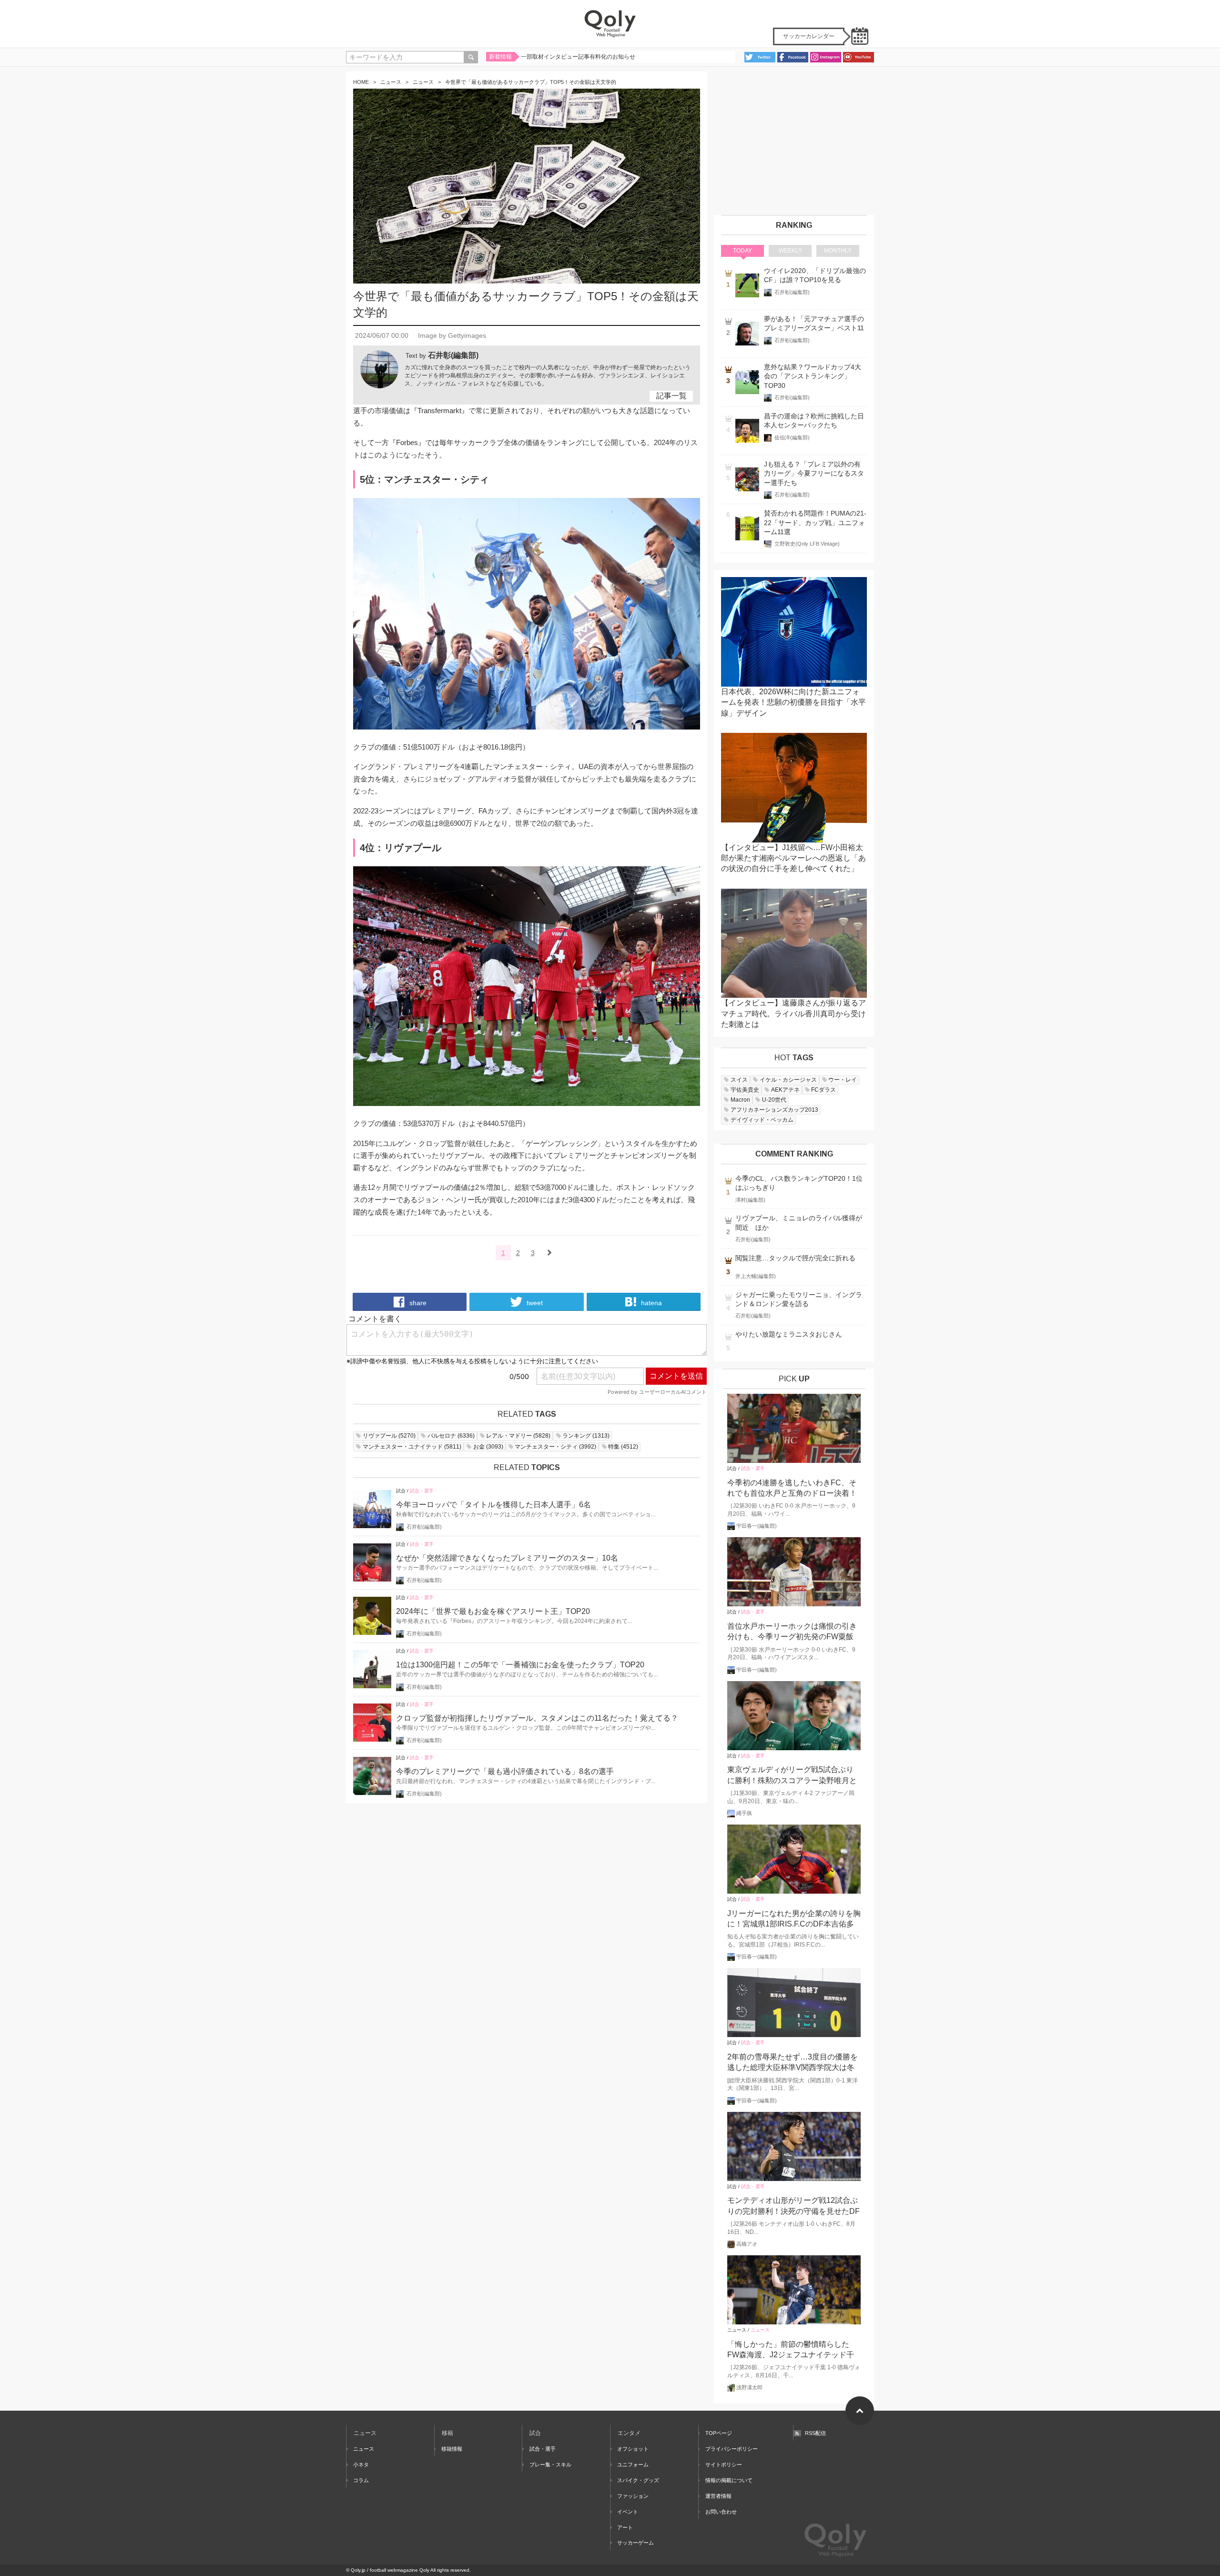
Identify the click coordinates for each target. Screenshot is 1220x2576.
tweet (534, 1303)
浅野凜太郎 (749, 2387)
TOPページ (719, 2433)
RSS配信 (815, 2433)
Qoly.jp (358, 2570)
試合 (401, 1491)
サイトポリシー (724, 2464)
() (389, 1436)
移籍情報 (452, 2449)
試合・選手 (422, 1491)
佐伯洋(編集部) (792, 437)
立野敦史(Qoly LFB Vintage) (807, 544)
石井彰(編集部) (453, 355)
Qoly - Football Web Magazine (610, 24)
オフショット (633, 2449)
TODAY (742, 251)
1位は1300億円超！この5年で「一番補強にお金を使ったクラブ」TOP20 (520, 1665)
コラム (361, 2480)
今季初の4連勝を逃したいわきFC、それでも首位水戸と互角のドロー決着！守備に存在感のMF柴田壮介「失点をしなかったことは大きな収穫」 (794, 1489)
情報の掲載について (729, 2480)
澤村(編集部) (750, 1200)
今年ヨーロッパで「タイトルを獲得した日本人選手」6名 (493, 1505)
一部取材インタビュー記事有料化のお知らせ (578, 57)
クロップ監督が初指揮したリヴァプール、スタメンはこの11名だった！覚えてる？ (537, 1718)
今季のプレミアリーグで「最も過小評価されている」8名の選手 (505, 1771)
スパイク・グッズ (638, 2480)
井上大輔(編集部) (756, 1276)
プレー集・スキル (550, 2464)
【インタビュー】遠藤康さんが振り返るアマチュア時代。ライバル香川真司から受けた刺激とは (793, 1014)
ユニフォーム (633, 2464)
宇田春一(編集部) (757, 1526)
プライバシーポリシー (732, 2449)
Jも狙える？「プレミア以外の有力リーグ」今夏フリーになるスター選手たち (814, 474)
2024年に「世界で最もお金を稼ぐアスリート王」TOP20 (493, 1611)
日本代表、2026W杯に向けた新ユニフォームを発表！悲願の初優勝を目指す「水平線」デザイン (793, 702)
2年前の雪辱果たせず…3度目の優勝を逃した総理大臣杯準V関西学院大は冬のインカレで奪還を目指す (793, 2063)
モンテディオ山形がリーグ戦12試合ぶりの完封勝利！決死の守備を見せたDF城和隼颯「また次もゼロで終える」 (793, 2206)
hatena (651, 1303)
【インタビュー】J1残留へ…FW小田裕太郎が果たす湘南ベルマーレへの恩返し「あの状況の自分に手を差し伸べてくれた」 (793, 858)
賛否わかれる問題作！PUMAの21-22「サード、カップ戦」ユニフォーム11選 (815, 523)
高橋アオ (747, 2244)
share (417, 1303)
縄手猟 (744, 1813)
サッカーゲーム (635, 2543)
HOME (361, 82)
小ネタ (361, 2464)
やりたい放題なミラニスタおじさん (789, 1334)
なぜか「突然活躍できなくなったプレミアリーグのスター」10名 (507, 1558)
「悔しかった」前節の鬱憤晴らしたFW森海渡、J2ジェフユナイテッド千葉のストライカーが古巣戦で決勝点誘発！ (792, 2350)
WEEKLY (790, 251)
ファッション (633, 2496)
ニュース (391, 82)
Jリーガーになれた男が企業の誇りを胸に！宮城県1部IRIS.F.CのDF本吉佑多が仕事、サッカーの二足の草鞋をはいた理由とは (794, 1920)
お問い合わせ (721, 2512)
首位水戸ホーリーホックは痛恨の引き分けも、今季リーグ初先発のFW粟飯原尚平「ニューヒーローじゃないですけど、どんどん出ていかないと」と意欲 (792, 1632)
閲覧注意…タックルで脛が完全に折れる (795, 1258)
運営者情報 (718, 2496)
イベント (628, 2512)
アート (625, 2527)
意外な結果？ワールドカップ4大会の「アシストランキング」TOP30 (813, 376)
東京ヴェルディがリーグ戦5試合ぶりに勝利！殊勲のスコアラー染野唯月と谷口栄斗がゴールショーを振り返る (792, 1776)
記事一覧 (671, 396)
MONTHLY (838, 251)
